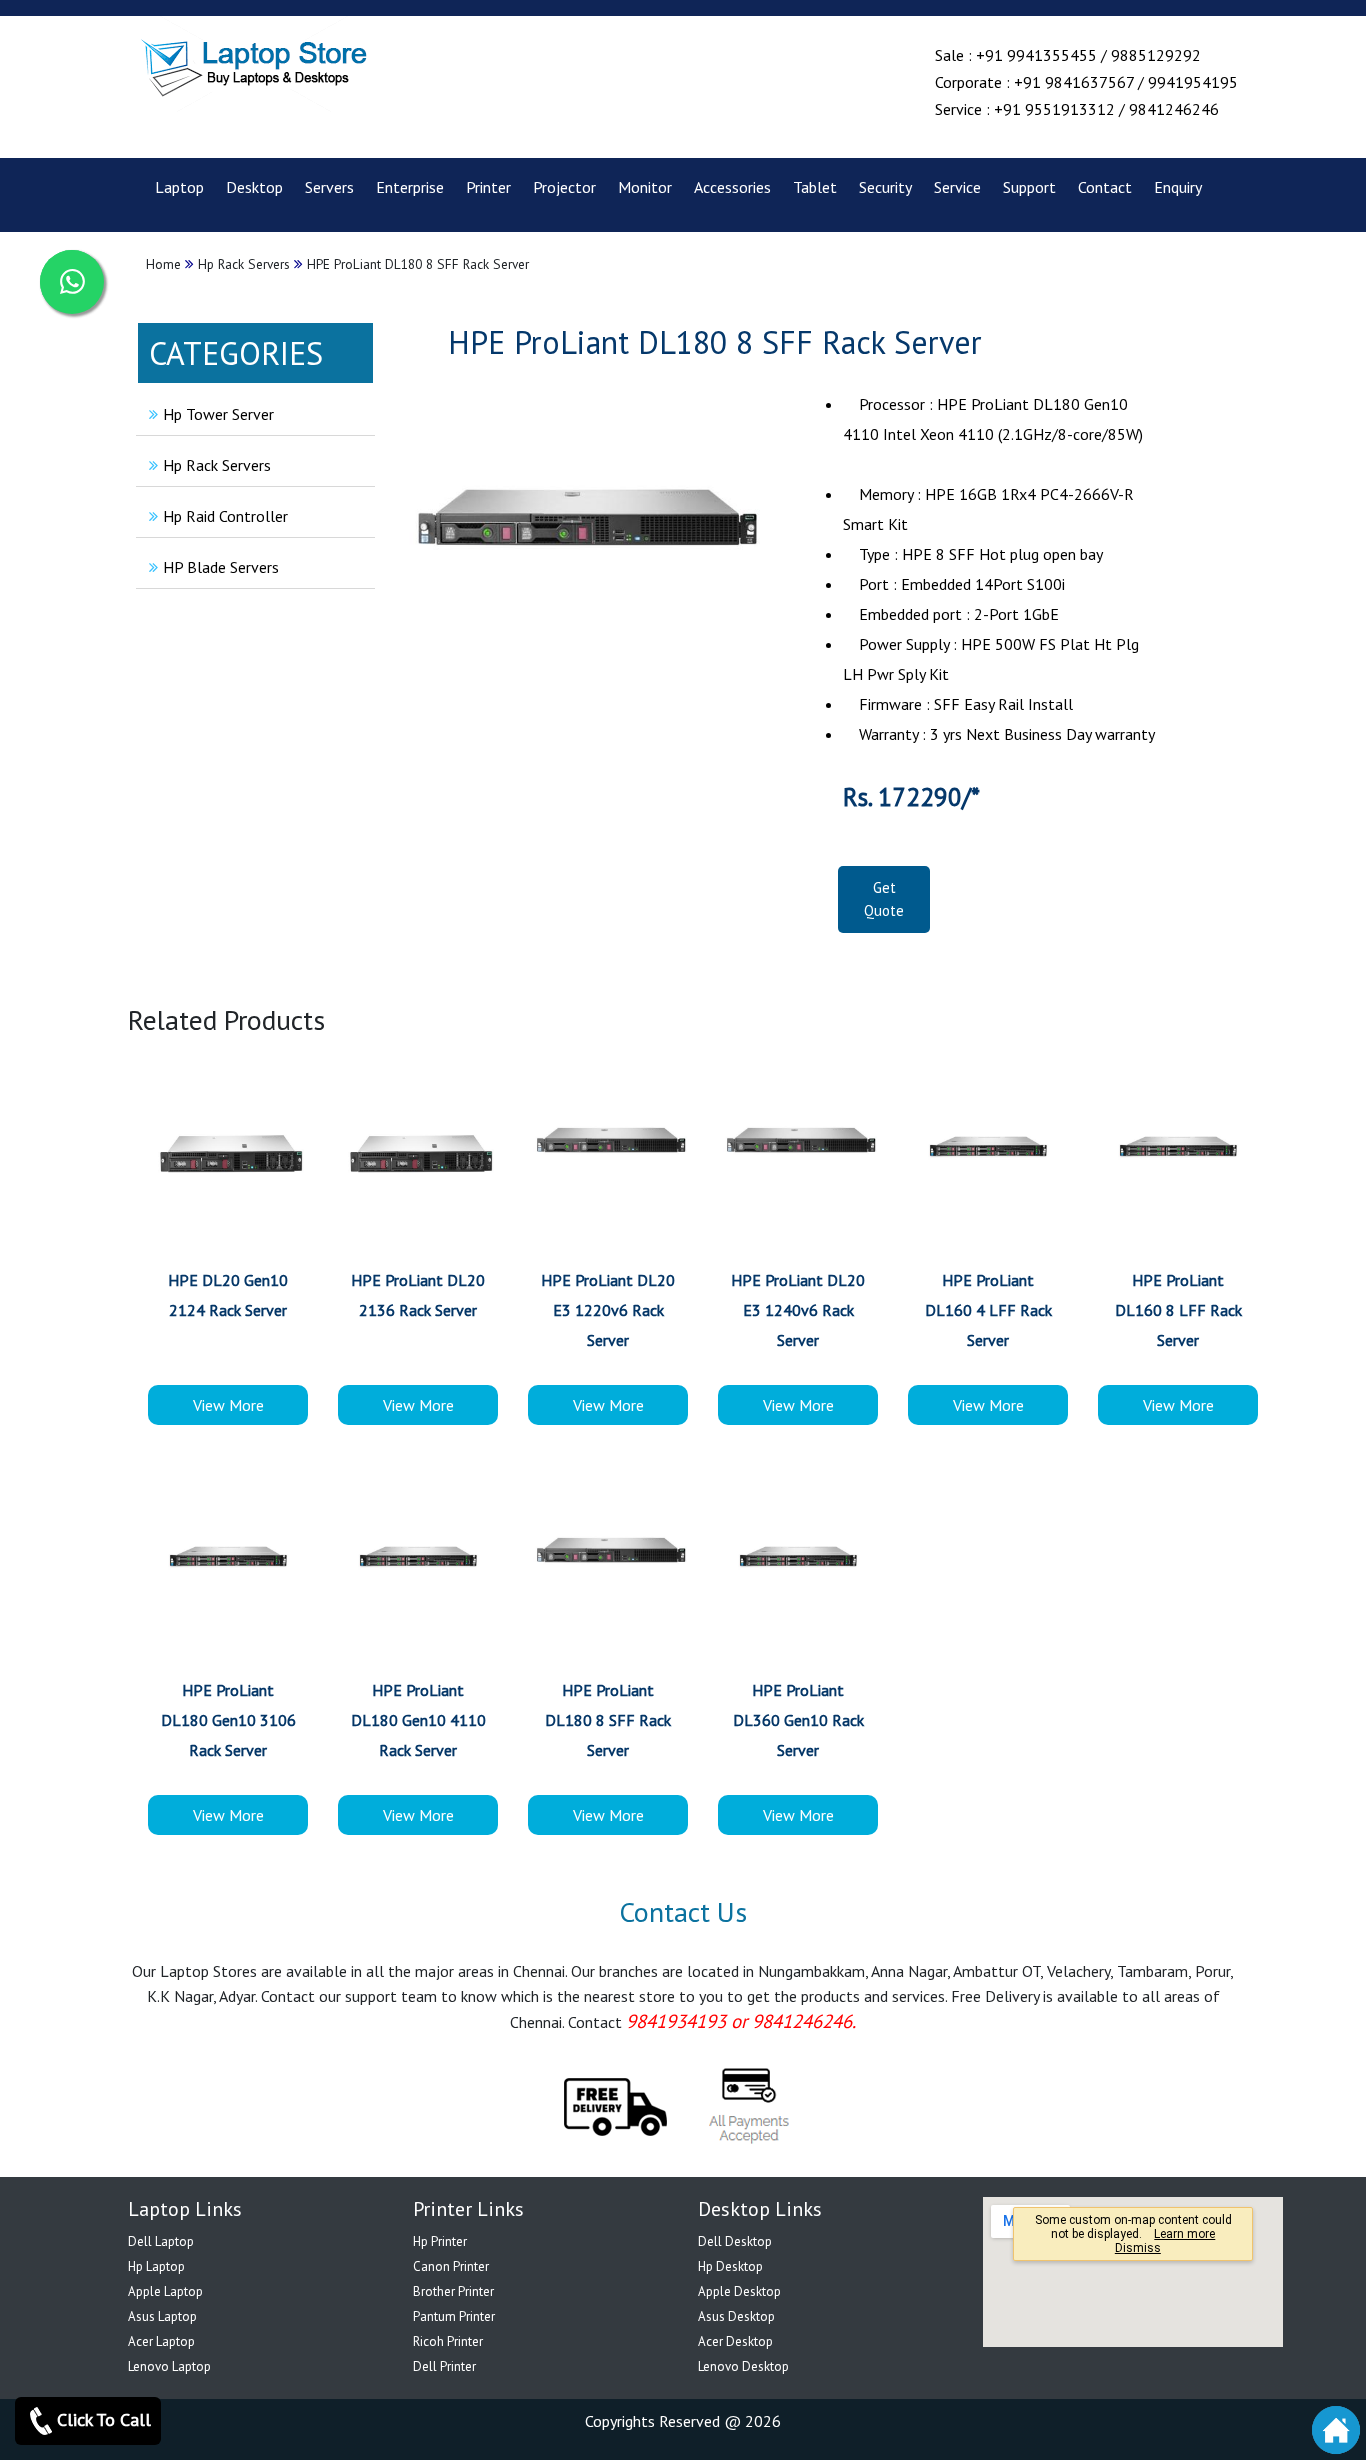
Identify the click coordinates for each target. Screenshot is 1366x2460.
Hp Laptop (156, 2266)
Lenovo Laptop (169, 2366)
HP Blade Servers (221, 567)
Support (1029, 187)
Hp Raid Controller (225, 516)
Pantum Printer (454, 2316)
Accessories (732, 187)
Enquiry (1178, 187)
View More (228, 1405)
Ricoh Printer (448, 2341)
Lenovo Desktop (743, 2366)
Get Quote (884, 899)
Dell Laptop (161, 2241)
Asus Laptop (162, 2316)
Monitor (645, 187)
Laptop (179, 187)
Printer (488, 187)
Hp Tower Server (218, 414)
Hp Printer (440, 2241)
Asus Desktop (736, 2316)
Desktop (254, 187)
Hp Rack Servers (217, 465)
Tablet (815, 187)
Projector (564, 187)
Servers (329, 187)
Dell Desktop (735, 2241)
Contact (1105, 187)
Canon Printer (451, 2266)
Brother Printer (453, 2291)
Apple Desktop (739, 2291)
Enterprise (410, 187)
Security (885, 187)
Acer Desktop (735, 2341)
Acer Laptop (161, 2341)
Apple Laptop (165, 2291)
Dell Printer (444, 2366)
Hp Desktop (730, 2266)
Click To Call (104, 2419)
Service (957, 187)
